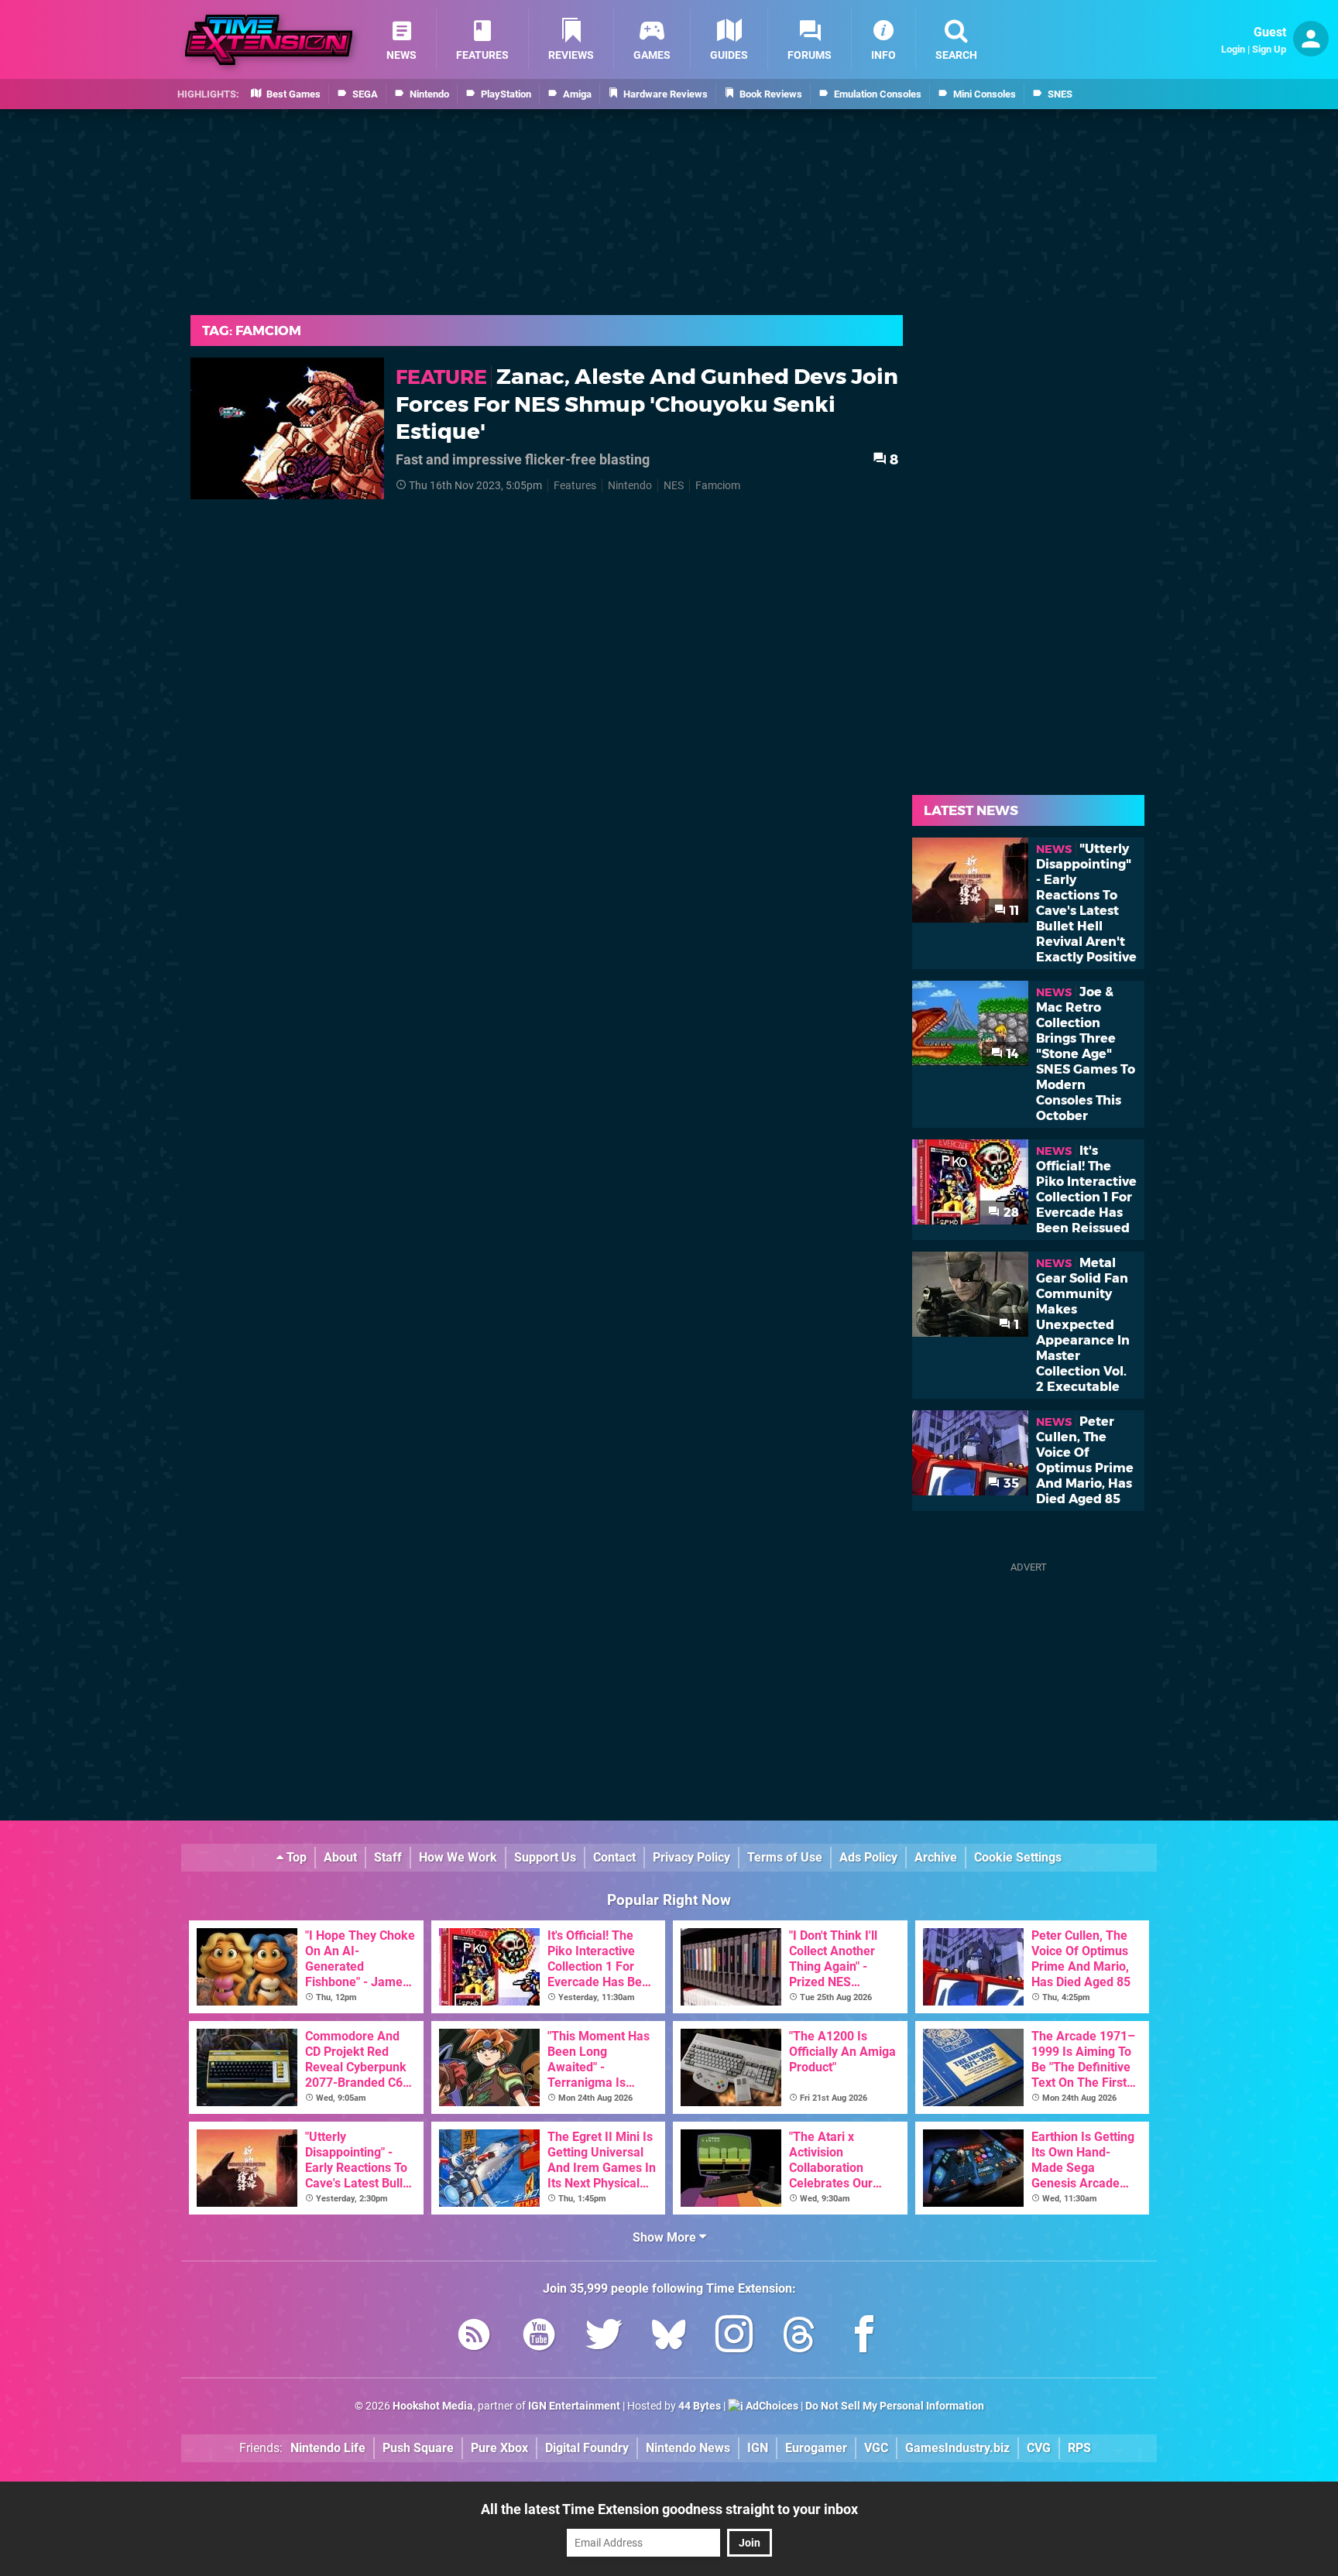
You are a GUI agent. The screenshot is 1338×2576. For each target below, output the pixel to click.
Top (295, 1857)
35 (1010, 1483)
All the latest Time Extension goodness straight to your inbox (669, 2509)
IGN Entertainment (574, 2406)
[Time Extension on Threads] (799, 2337)
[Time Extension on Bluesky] (669, 2337)
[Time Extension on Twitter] (604, 2337)
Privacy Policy (691, 1857)
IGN (758, 2448)
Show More (666, 2237)
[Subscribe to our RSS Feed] (474, 2337)
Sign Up (1269, 49)
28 (1010, 1213)
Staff (388, 1857)
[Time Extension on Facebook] (864, 2337)
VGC (876, 2448)
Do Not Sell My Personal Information (895, 2406)
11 (1013, 911)
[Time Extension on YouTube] (539, 2337)
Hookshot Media (433, 2406)
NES (674, 486)
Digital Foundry (587, 2448)
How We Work (458, 1857)
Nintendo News (688, 2448)
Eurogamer (816, 2448)
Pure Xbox (499, 2448)
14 (1011, 1054)
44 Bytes (700, 2406)
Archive (936, 1857)
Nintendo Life (328, 2448)
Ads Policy (868, 1857)
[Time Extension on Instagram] (734, 2337)
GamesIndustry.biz (957, 2448)
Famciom (718, 486)
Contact (614, 1857)
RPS (1079, 2448)
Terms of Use (785, 1857)
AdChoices (771, 2406)
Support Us (545, 1857)
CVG (1039, 2448)
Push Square (418, 2448)
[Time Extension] (269, 40)
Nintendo (630, 486)
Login (1233, 49)
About (340, 1857)
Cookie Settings (1018, 1857)
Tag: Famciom (252, 331)
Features (575, 486)
